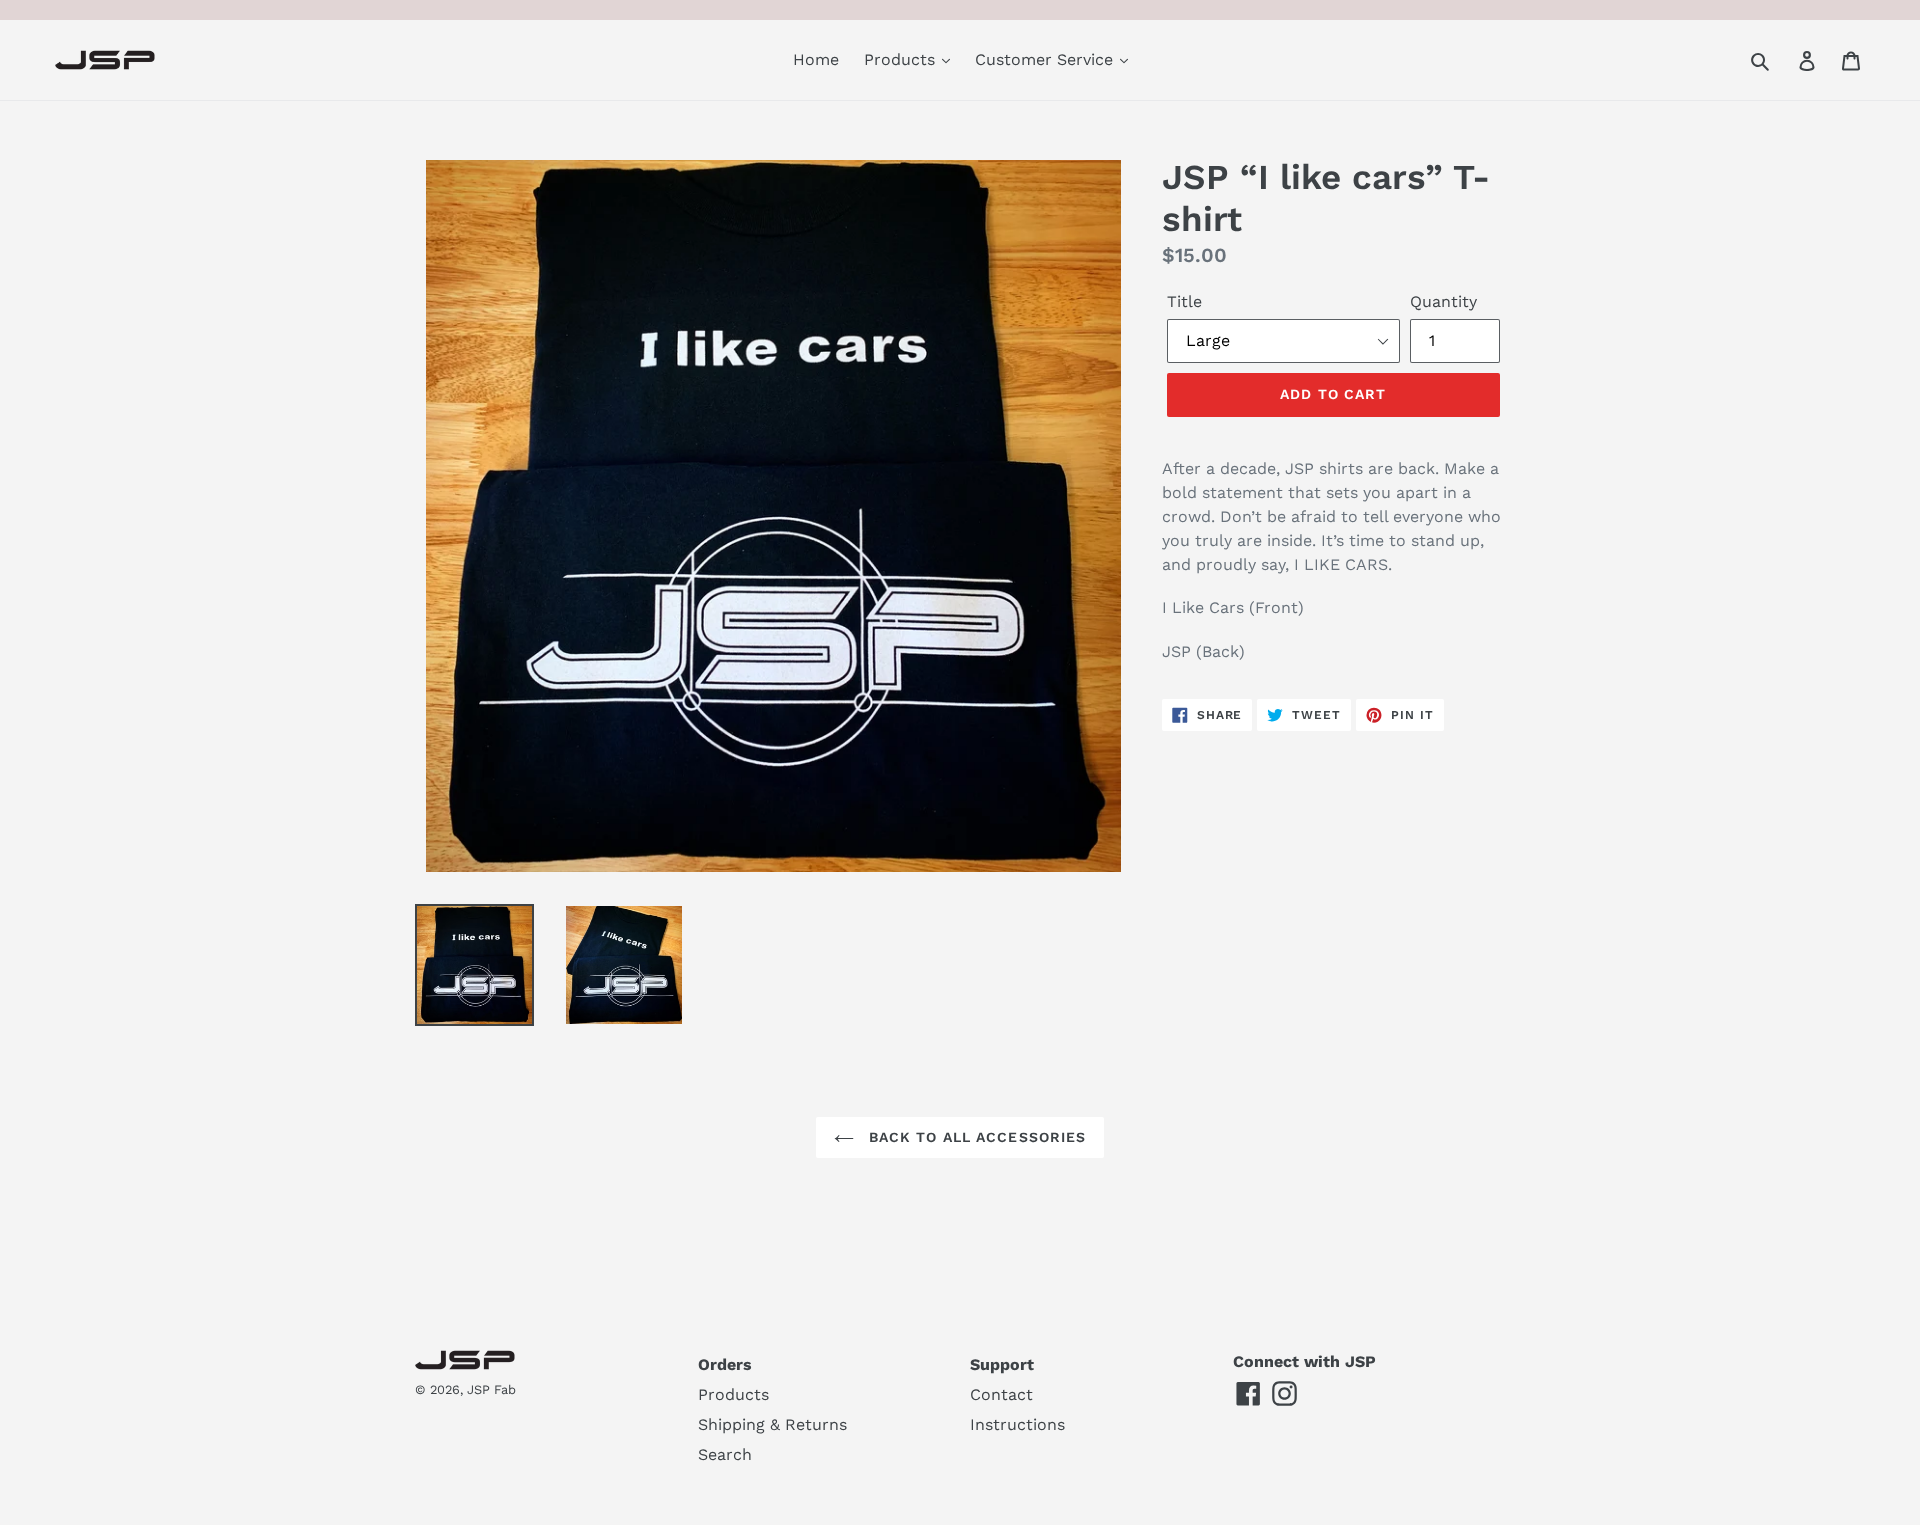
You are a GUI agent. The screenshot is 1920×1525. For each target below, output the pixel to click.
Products (902, 59)
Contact (1001, 1394)
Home (816, 59)
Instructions (1017, 1424)
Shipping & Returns (772, 1424)
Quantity (1443, 301)
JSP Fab (491, 1389)
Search (725, 1454)
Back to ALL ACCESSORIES (975, 1137)
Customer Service (1046, 59)
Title (1184, 301)
